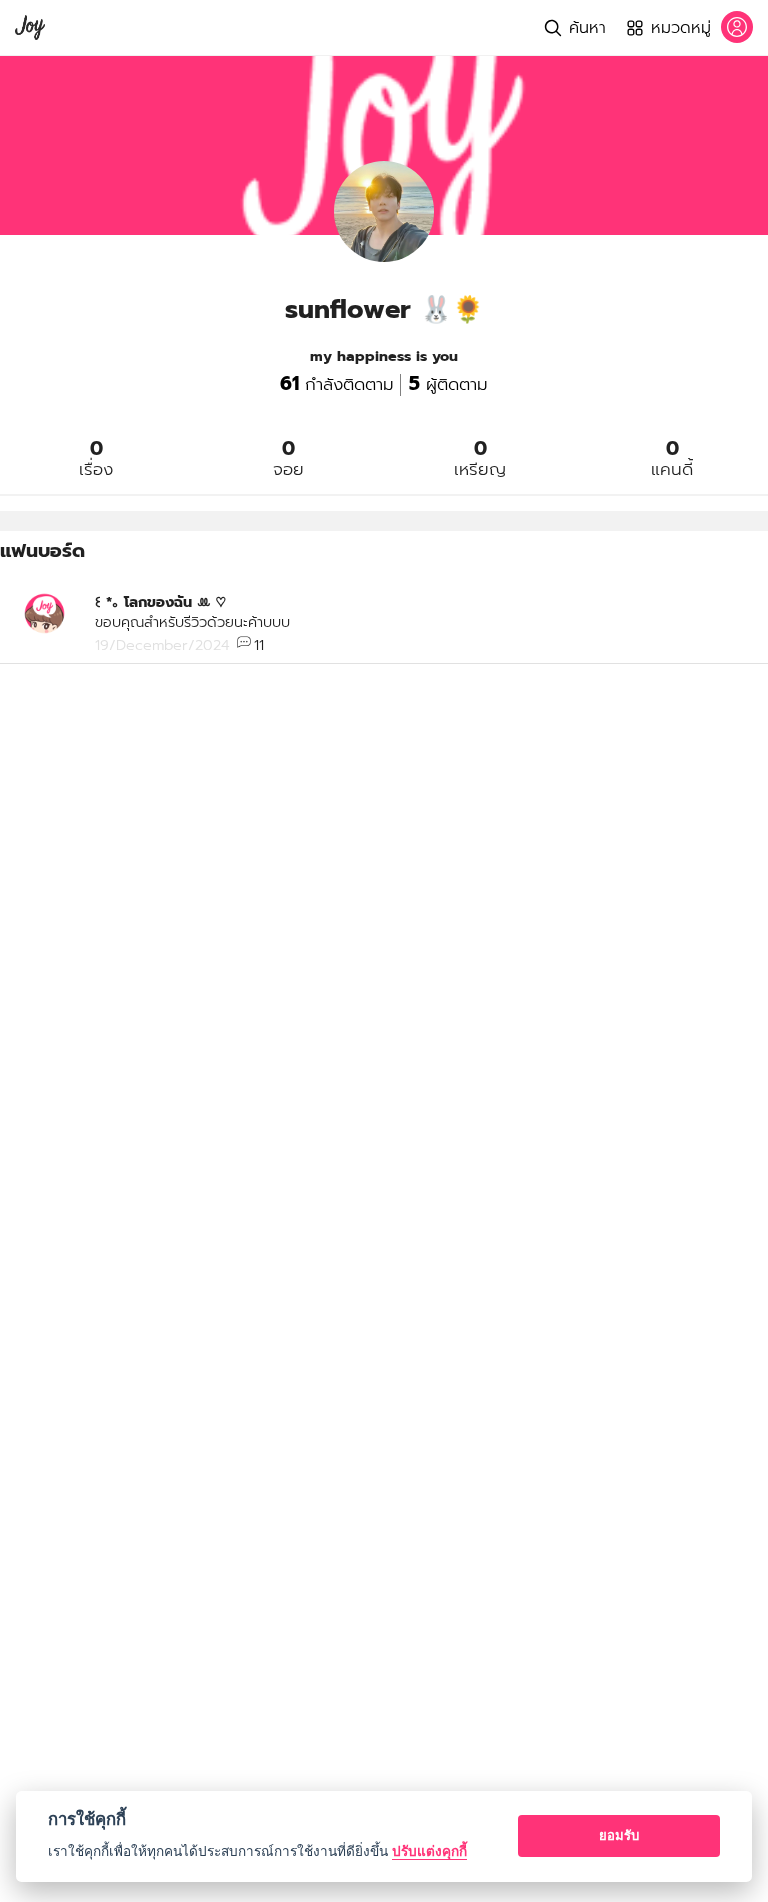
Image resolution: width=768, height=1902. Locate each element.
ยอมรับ (619, 1835)
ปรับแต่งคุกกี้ (429, 1851)
